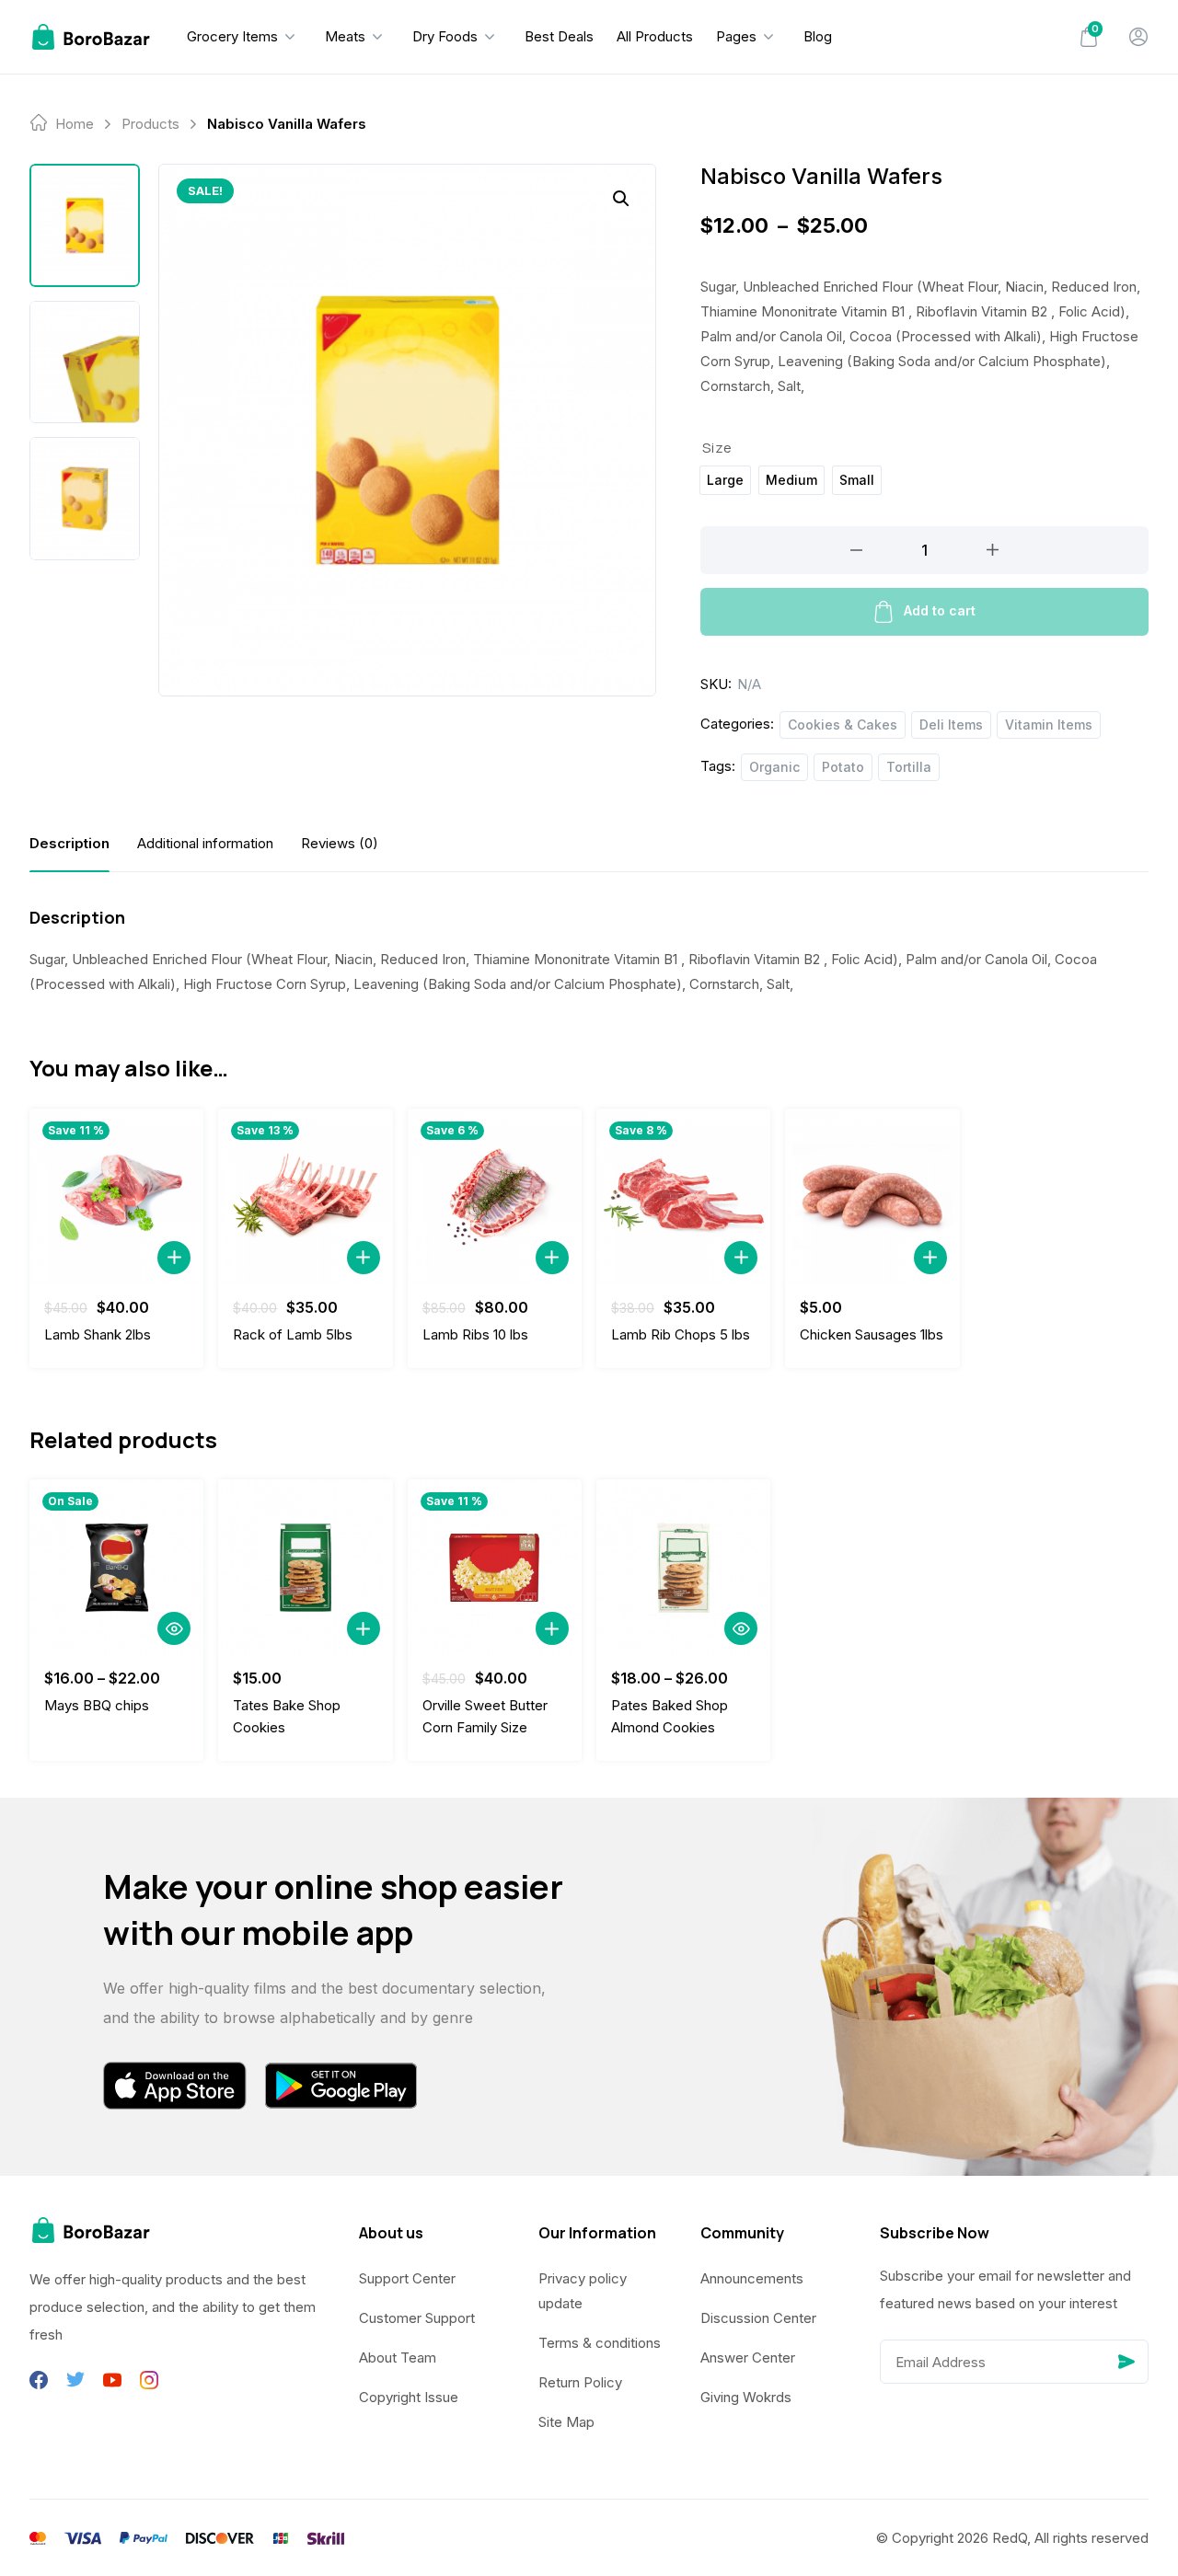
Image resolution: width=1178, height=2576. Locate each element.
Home (75, 124)
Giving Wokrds (746, 2397)
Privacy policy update (583, 2291)
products (150, 124)
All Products (655, 36)
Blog (818, 36)
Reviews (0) (340, 843)
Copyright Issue (409, 2397)
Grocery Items (232, 36)
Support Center (407, 2278)
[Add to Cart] (174, 1258)
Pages (736, 36)
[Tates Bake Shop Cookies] (305, 1568)
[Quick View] (174, 1628)
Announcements (752, 2278)
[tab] (69, 843)
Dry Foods (445, 36)
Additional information (205, 843)
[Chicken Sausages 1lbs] (872, 1197)
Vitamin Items (1049, 724)
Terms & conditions (600, 2343)
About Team (398, 2357)
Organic (774, 767)
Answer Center (748, 2357)
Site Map (566, 2422)
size (717, 448)
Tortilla (909, 767)
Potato (843, 767)
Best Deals (559, 36)
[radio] (725, 480)
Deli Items (951, 724)
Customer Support (417, 2318)
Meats (345, 36)
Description (69, 843)
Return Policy (580, 2382)
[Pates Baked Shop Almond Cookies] (683, 1568)
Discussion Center (758, 2318)
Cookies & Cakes (843, 724)
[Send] (1126, 2362)
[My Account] (1138, 37)
